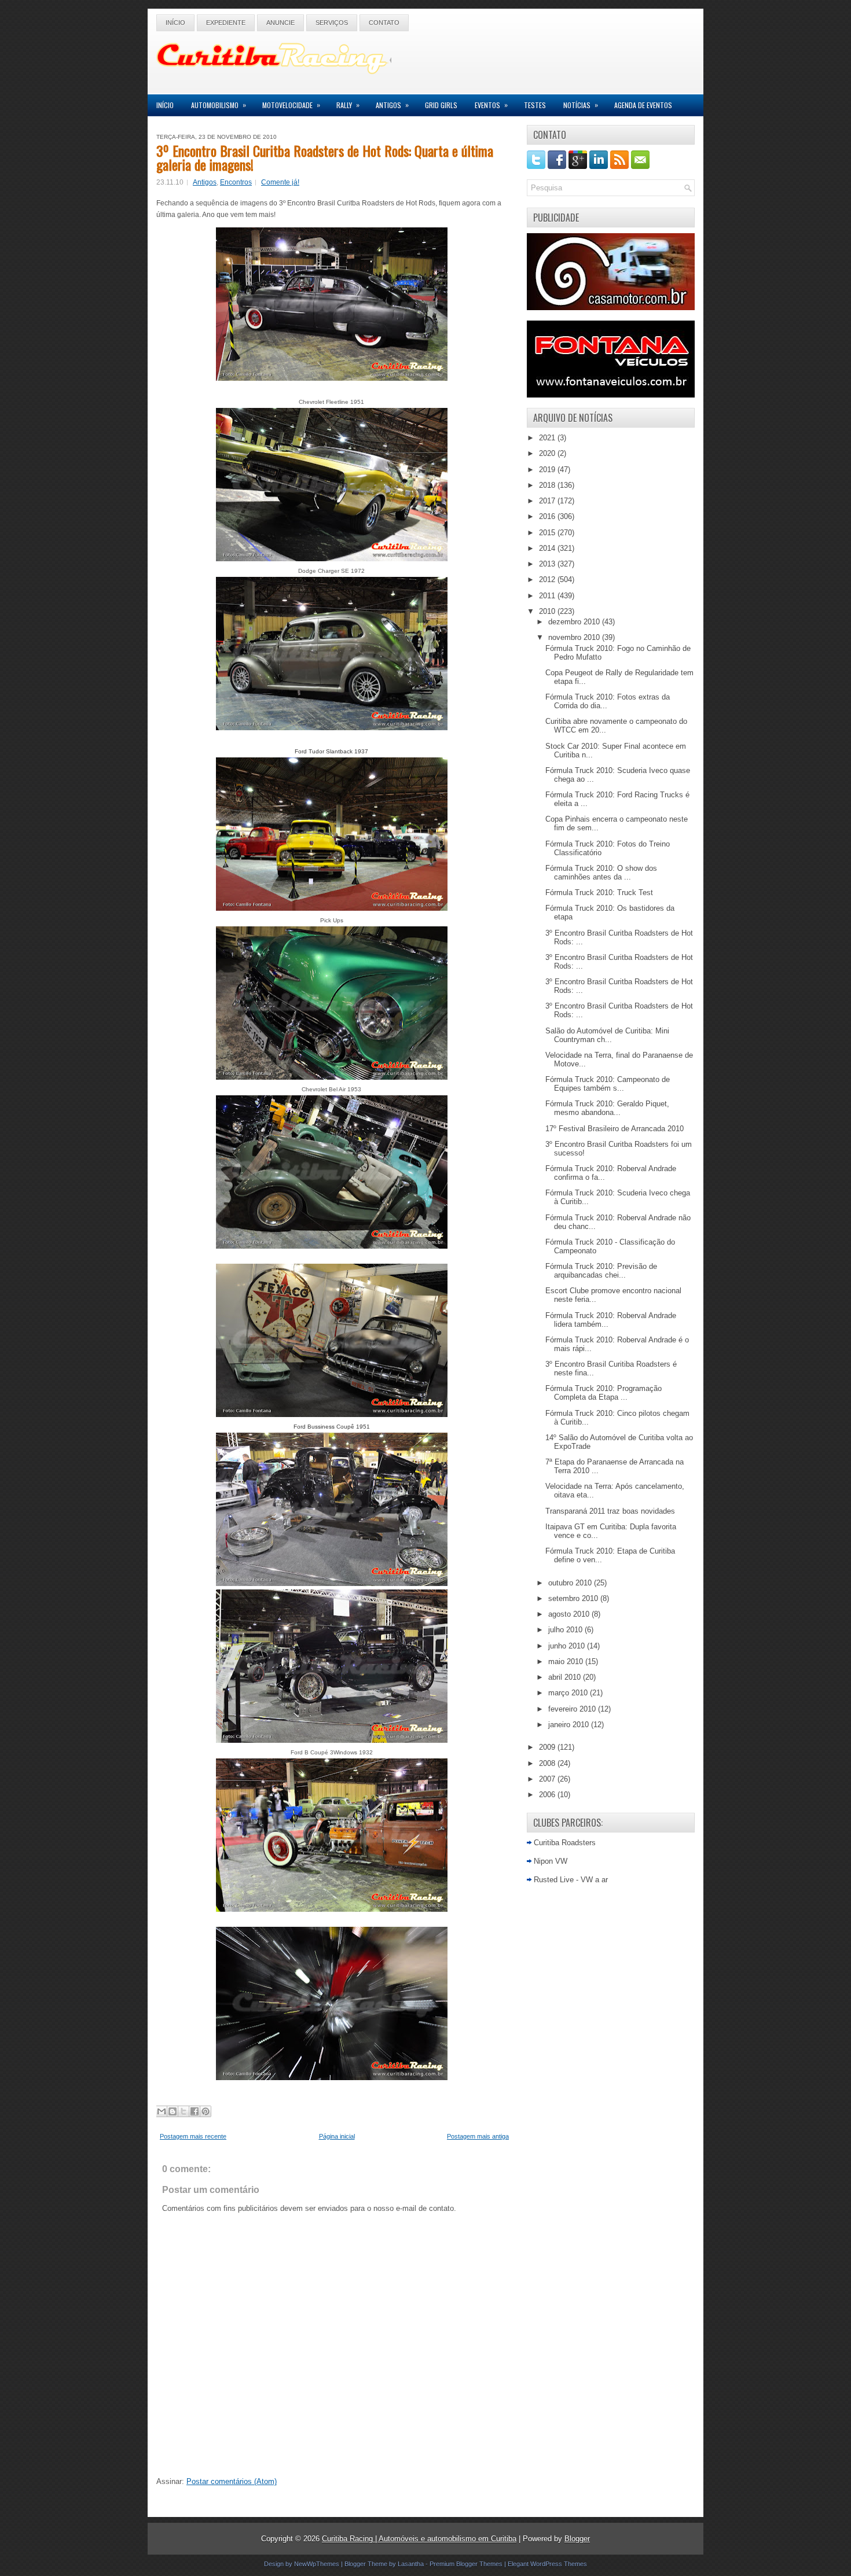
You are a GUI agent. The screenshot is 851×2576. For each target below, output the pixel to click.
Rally (348, 105)
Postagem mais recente (193, 2136)
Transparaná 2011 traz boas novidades (610, 1511)
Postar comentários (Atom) (232, 2481)
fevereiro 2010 (573, 1709)
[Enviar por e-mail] (162, 2111)
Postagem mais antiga (478, 2136)
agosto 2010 (570, 1614)
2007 (548, 1779)
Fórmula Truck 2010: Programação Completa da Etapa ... (604, 1393)
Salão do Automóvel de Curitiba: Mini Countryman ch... (607, 1035)
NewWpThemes (317, 2564)
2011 (548, 596)
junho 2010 (568, 1646)
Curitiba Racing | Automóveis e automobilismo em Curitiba (419, 2539)
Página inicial (337, 2136)
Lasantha (411, 2564)
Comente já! (280, 182)
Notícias (581, 105)
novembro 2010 (575, 637)
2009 (548, 1747)
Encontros (236, 182)
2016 (548, 516)
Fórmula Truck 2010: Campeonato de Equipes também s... (608, 1084)
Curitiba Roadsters (565, 1843)
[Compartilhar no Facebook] (195, 2111)
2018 (548, 485)
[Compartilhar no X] (184, 2111)
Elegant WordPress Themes (547, 2564)
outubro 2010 (571, 1583)
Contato (384, 23)
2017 (548, 501)
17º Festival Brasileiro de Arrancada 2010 (615, 1129)
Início (175, 23)
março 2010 (569, 1693)
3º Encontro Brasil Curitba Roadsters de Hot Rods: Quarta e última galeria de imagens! (325, 157)
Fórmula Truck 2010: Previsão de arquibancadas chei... (601, 1271)
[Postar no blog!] (173, 2111)
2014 (548, 548)
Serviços (332, 23)
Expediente (226, 23)
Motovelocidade (291, 105)
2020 (548, 453)
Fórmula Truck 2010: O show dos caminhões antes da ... (601, 873)
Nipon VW (551, 1861)
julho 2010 (566, 1630)
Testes (535, 105)
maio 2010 (567, 1661)
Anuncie (280, 23)
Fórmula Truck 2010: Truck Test (599, 893)
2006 (548, 1795)
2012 (548, 579)
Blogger (577, 2539)
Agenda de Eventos (643, 105)
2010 (548, 611)
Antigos (392, 105)
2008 (548, 1763)
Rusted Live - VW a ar (571, 1880)
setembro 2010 (574, 1598)
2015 (548, 533)
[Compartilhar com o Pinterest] (206, 2111)
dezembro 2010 (575, 622)
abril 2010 (566, 1677)
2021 (548, 438)
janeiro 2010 (570, 1725)
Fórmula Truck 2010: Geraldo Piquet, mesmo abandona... (607, 1108)
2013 (548, 564)
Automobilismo (219, 105)
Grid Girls (441, 105)
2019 (548, 470)
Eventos (491, 105)
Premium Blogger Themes (466, 2564)
